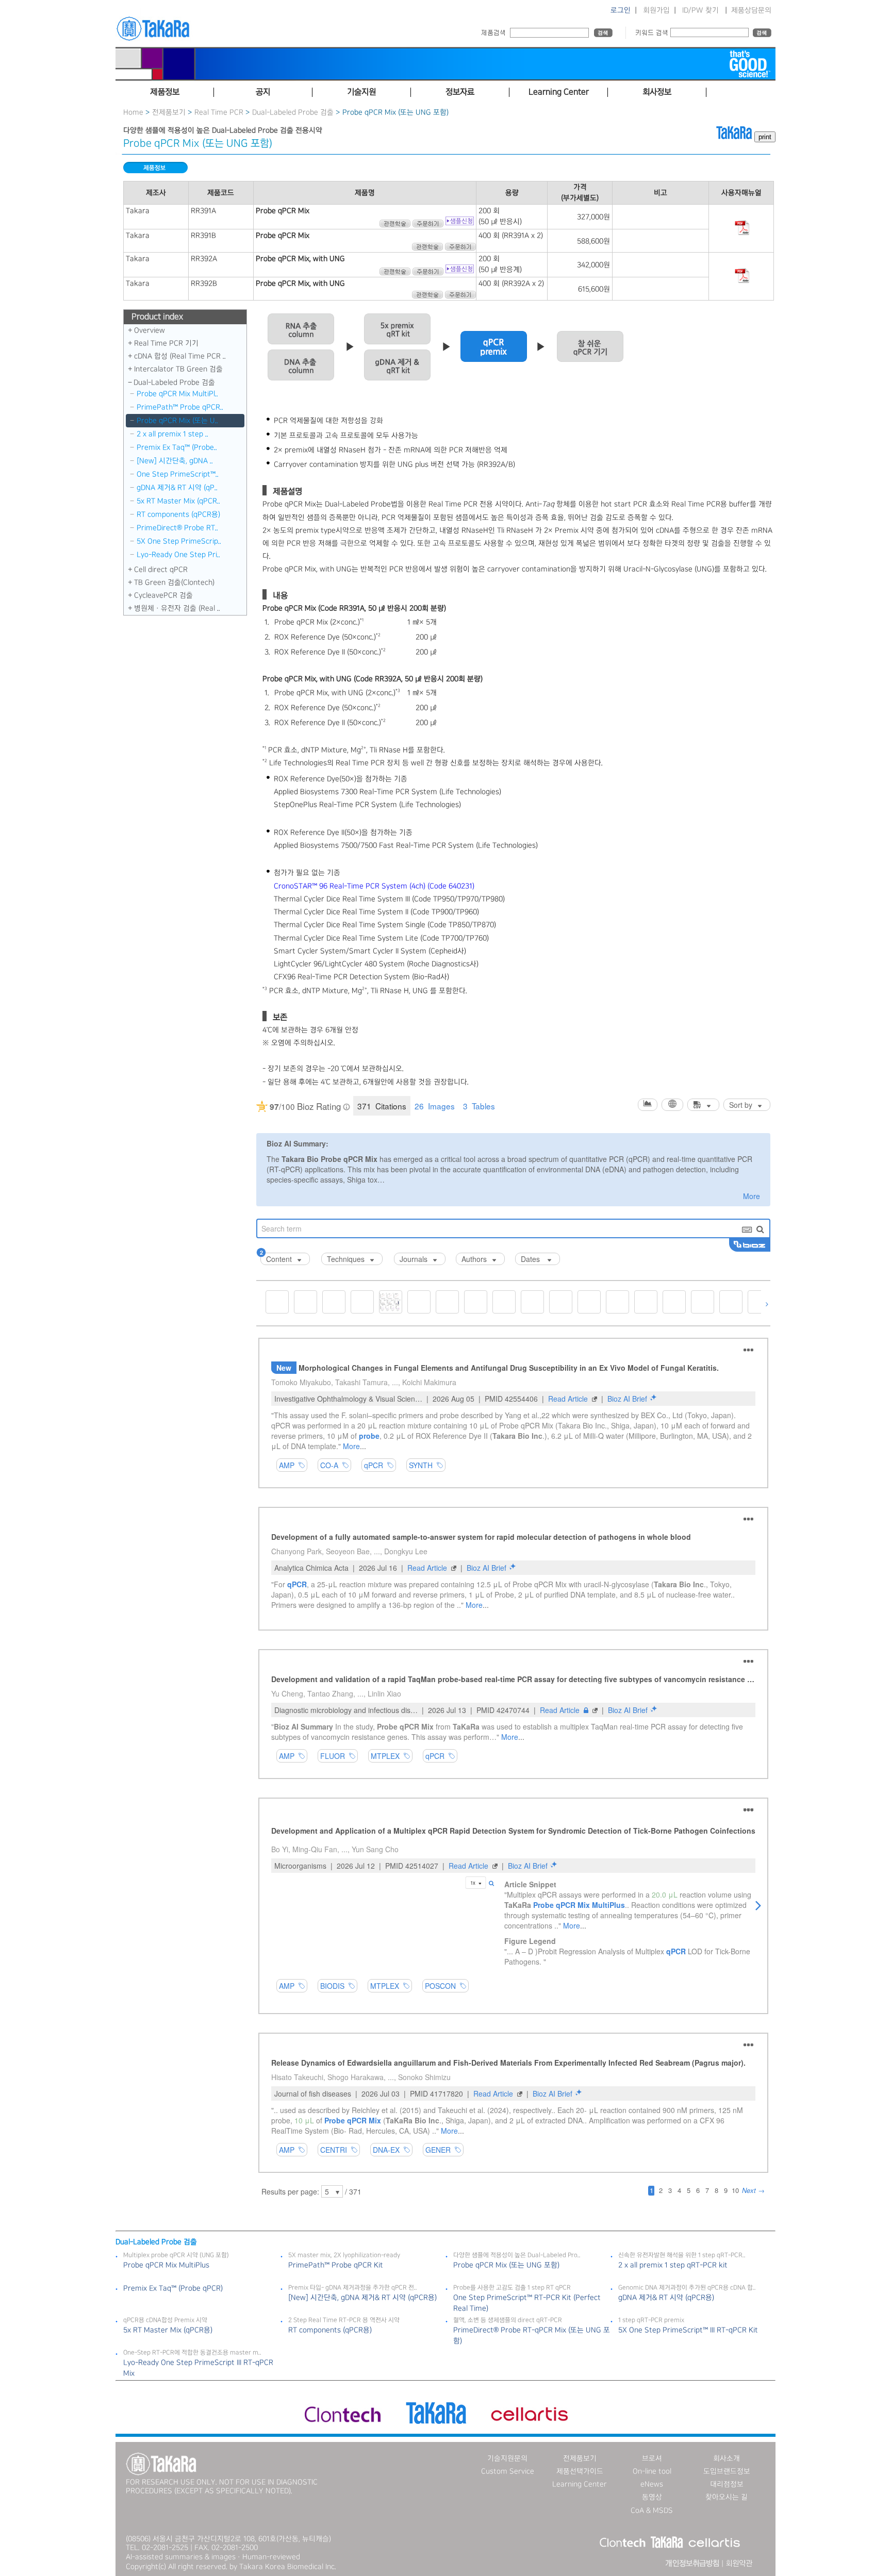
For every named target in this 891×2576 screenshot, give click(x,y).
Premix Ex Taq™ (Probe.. (177, 447)
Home (133, 112)
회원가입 (656, 10)
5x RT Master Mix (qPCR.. (178, 501)
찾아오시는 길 (727, 2497)
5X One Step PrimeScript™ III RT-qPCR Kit (688, 2330)
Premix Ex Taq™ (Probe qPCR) (173, 2288)
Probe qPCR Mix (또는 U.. (177, 421)
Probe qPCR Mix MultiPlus (166, 2265)
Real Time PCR (219, 112)
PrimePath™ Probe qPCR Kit (336, 2265)
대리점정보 (727, 2484)
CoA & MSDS (652, 2511)
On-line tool (652, 2471)
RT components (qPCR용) (178, 514)
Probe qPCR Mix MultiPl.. (177, 394)
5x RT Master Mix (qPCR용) (168, 2330)
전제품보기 (169, 112)
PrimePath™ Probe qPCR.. (180, 407)
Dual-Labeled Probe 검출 (293, 112)
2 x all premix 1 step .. (172, 434)
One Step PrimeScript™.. (178, 474)
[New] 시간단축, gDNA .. (175, 461)
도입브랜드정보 (727, 2471)
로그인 (621, 10)
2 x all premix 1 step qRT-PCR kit (673, 2265)
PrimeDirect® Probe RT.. (177, 528)
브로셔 (652, 2458)
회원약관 (739, 2564)
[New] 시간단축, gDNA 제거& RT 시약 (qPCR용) (362, 2298)
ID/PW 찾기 (700, 10)
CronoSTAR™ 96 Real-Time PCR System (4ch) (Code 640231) (374, 886)
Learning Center (580, 2484)
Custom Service (508, 2471)
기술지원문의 (507, 2458)
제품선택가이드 (580, 2471)
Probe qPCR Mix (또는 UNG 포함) (506, 2265)
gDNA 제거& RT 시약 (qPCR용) (666, 2298)
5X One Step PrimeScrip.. (179, 541)
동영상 (652, 2497)
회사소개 (727, 2458)
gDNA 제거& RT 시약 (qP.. (177, 488)
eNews (652, 2484)
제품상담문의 (751, 10)
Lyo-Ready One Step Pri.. (178, 555)
